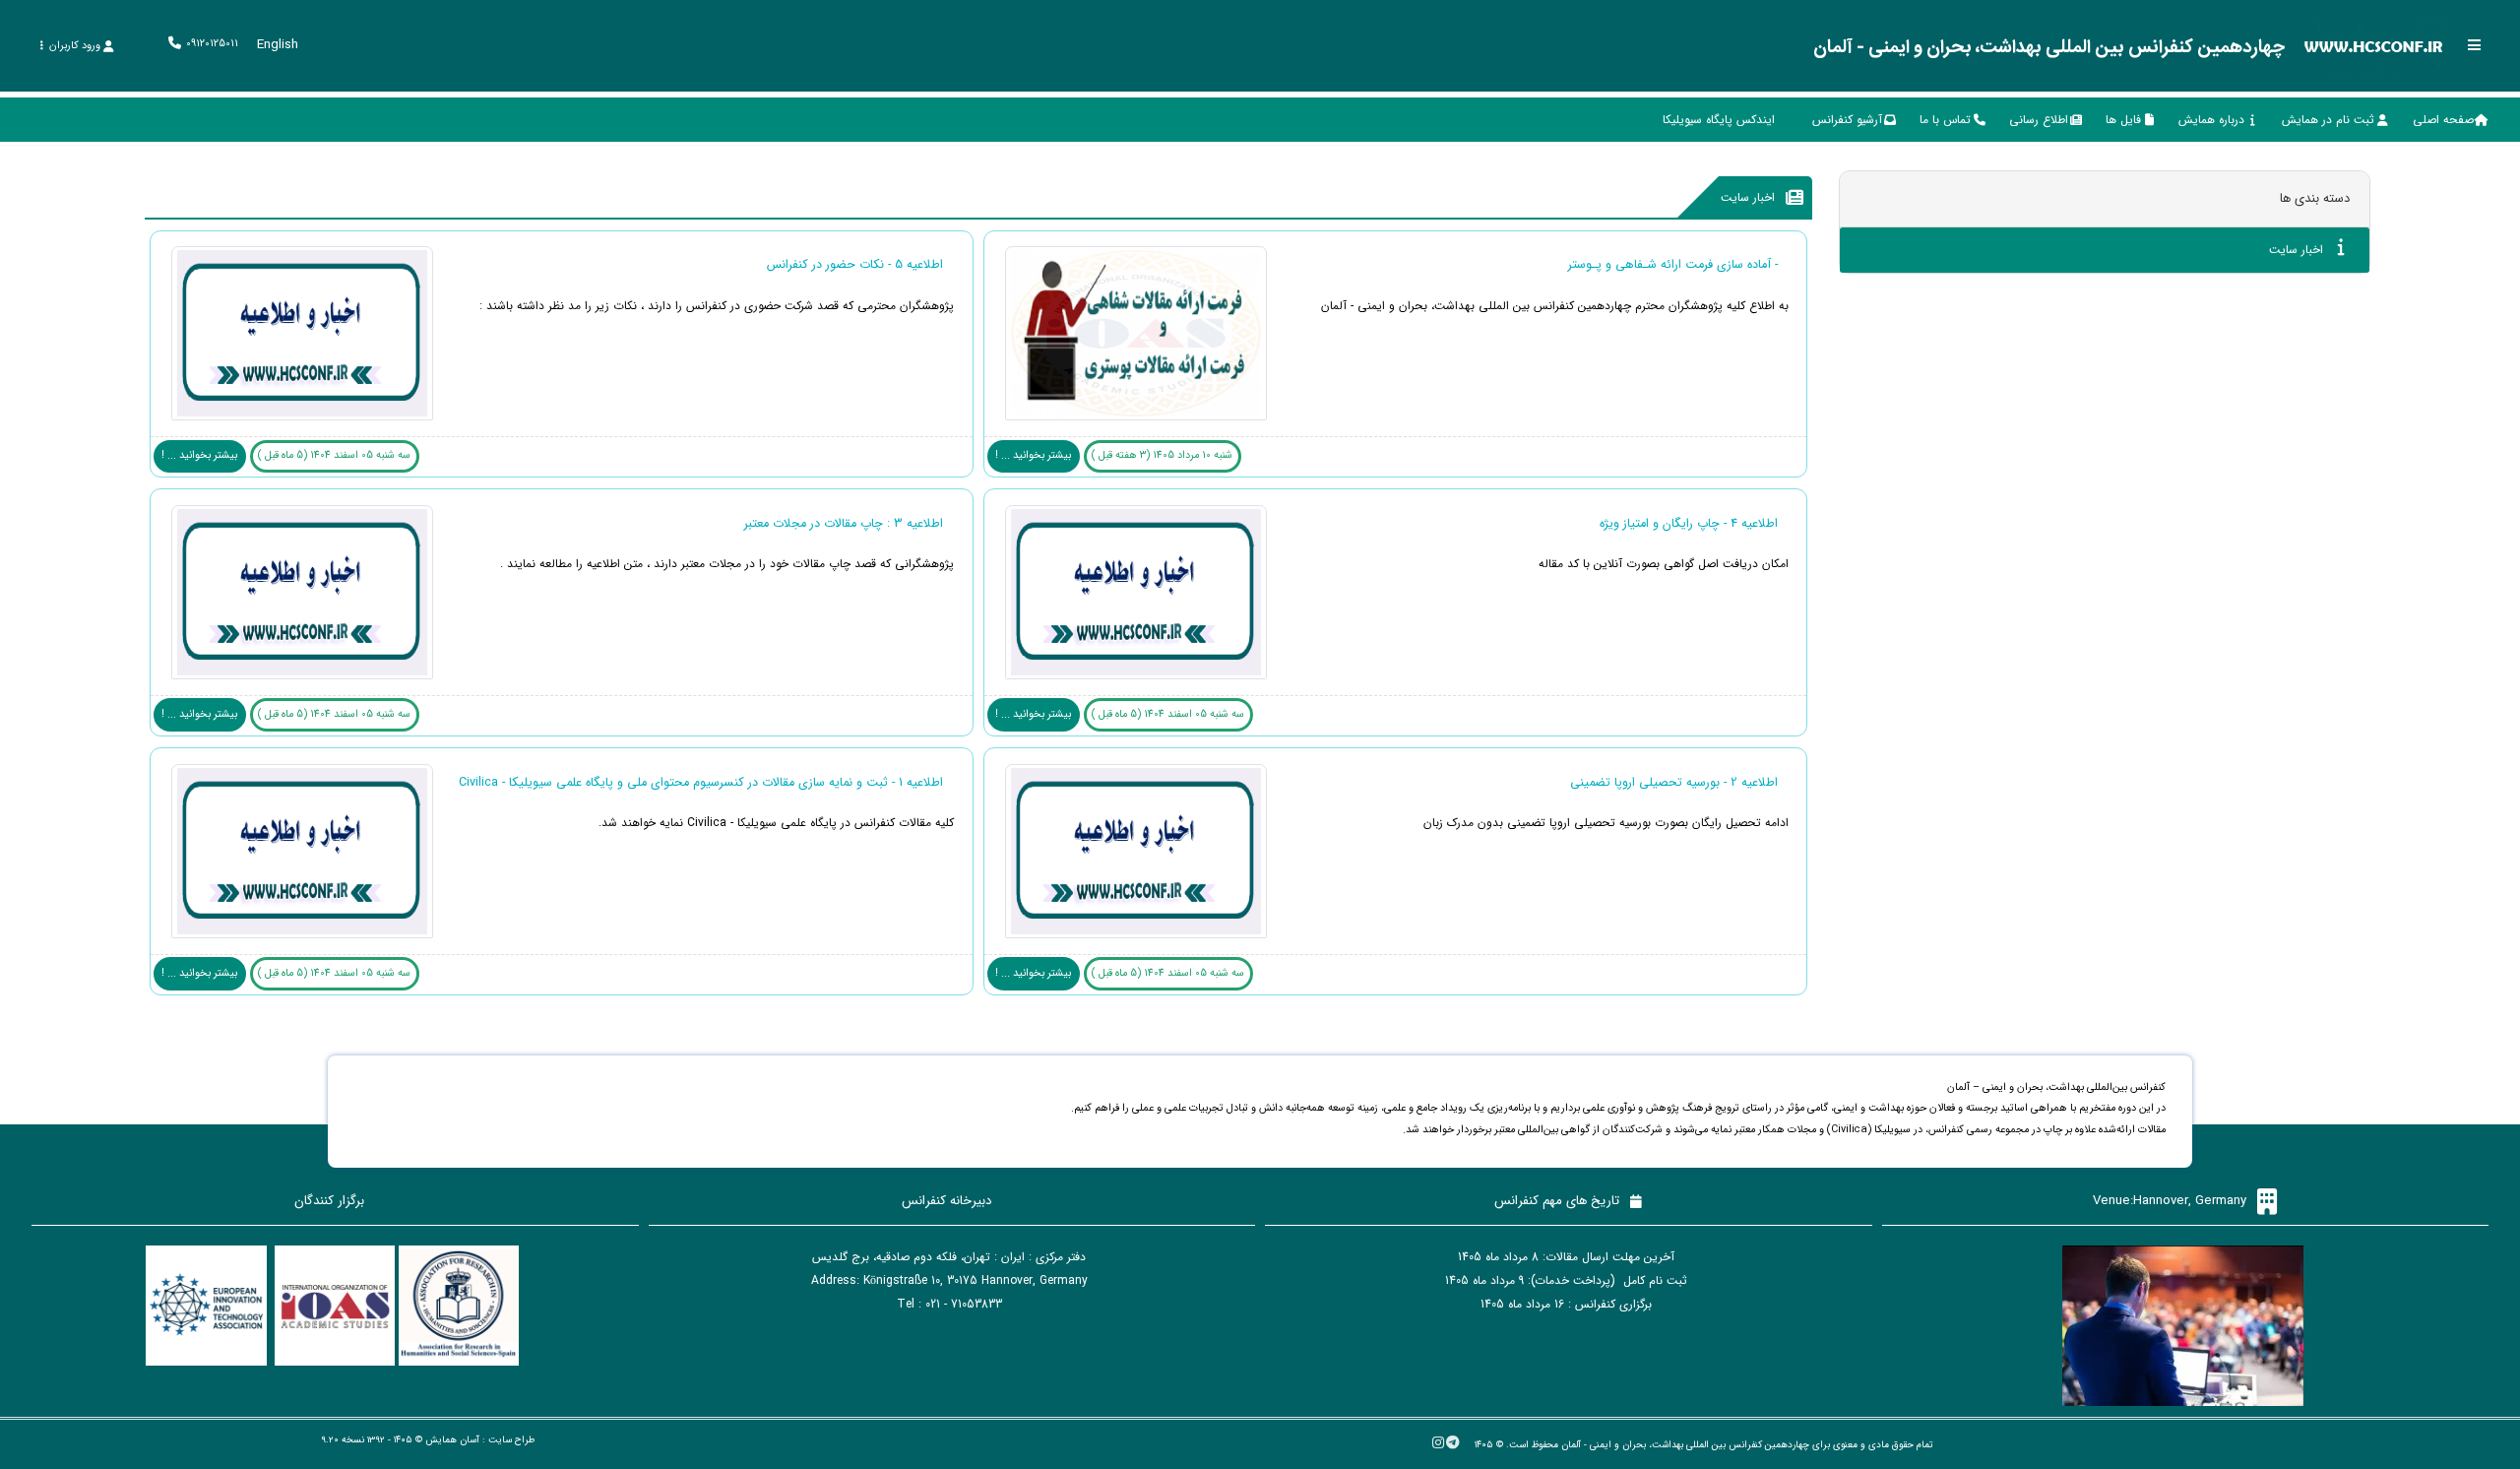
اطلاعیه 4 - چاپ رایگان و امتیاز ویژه (1689, 524)
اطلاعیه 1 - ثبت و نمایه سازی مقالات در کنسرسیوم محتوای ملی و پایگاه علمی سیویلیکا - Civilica (701, 783)
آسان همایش (452, 1440)
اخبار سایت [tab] (2298, 250)
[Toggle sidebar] (2475, 45)
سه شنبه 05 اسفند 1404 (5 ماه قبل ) (334, 455)
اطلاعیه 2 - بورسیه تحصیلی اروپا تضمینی (1674, 783)
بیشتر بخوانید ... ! (1033, 455)
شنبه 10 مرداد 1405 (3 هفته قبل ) (1162, 455)
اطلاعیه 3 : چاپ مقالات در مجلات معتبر (844, 524)
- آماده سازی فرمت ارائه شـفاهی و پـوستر (1673, 265)
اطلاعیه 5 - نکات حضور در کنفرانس (855, 265)
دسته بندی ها (2315, 198)
